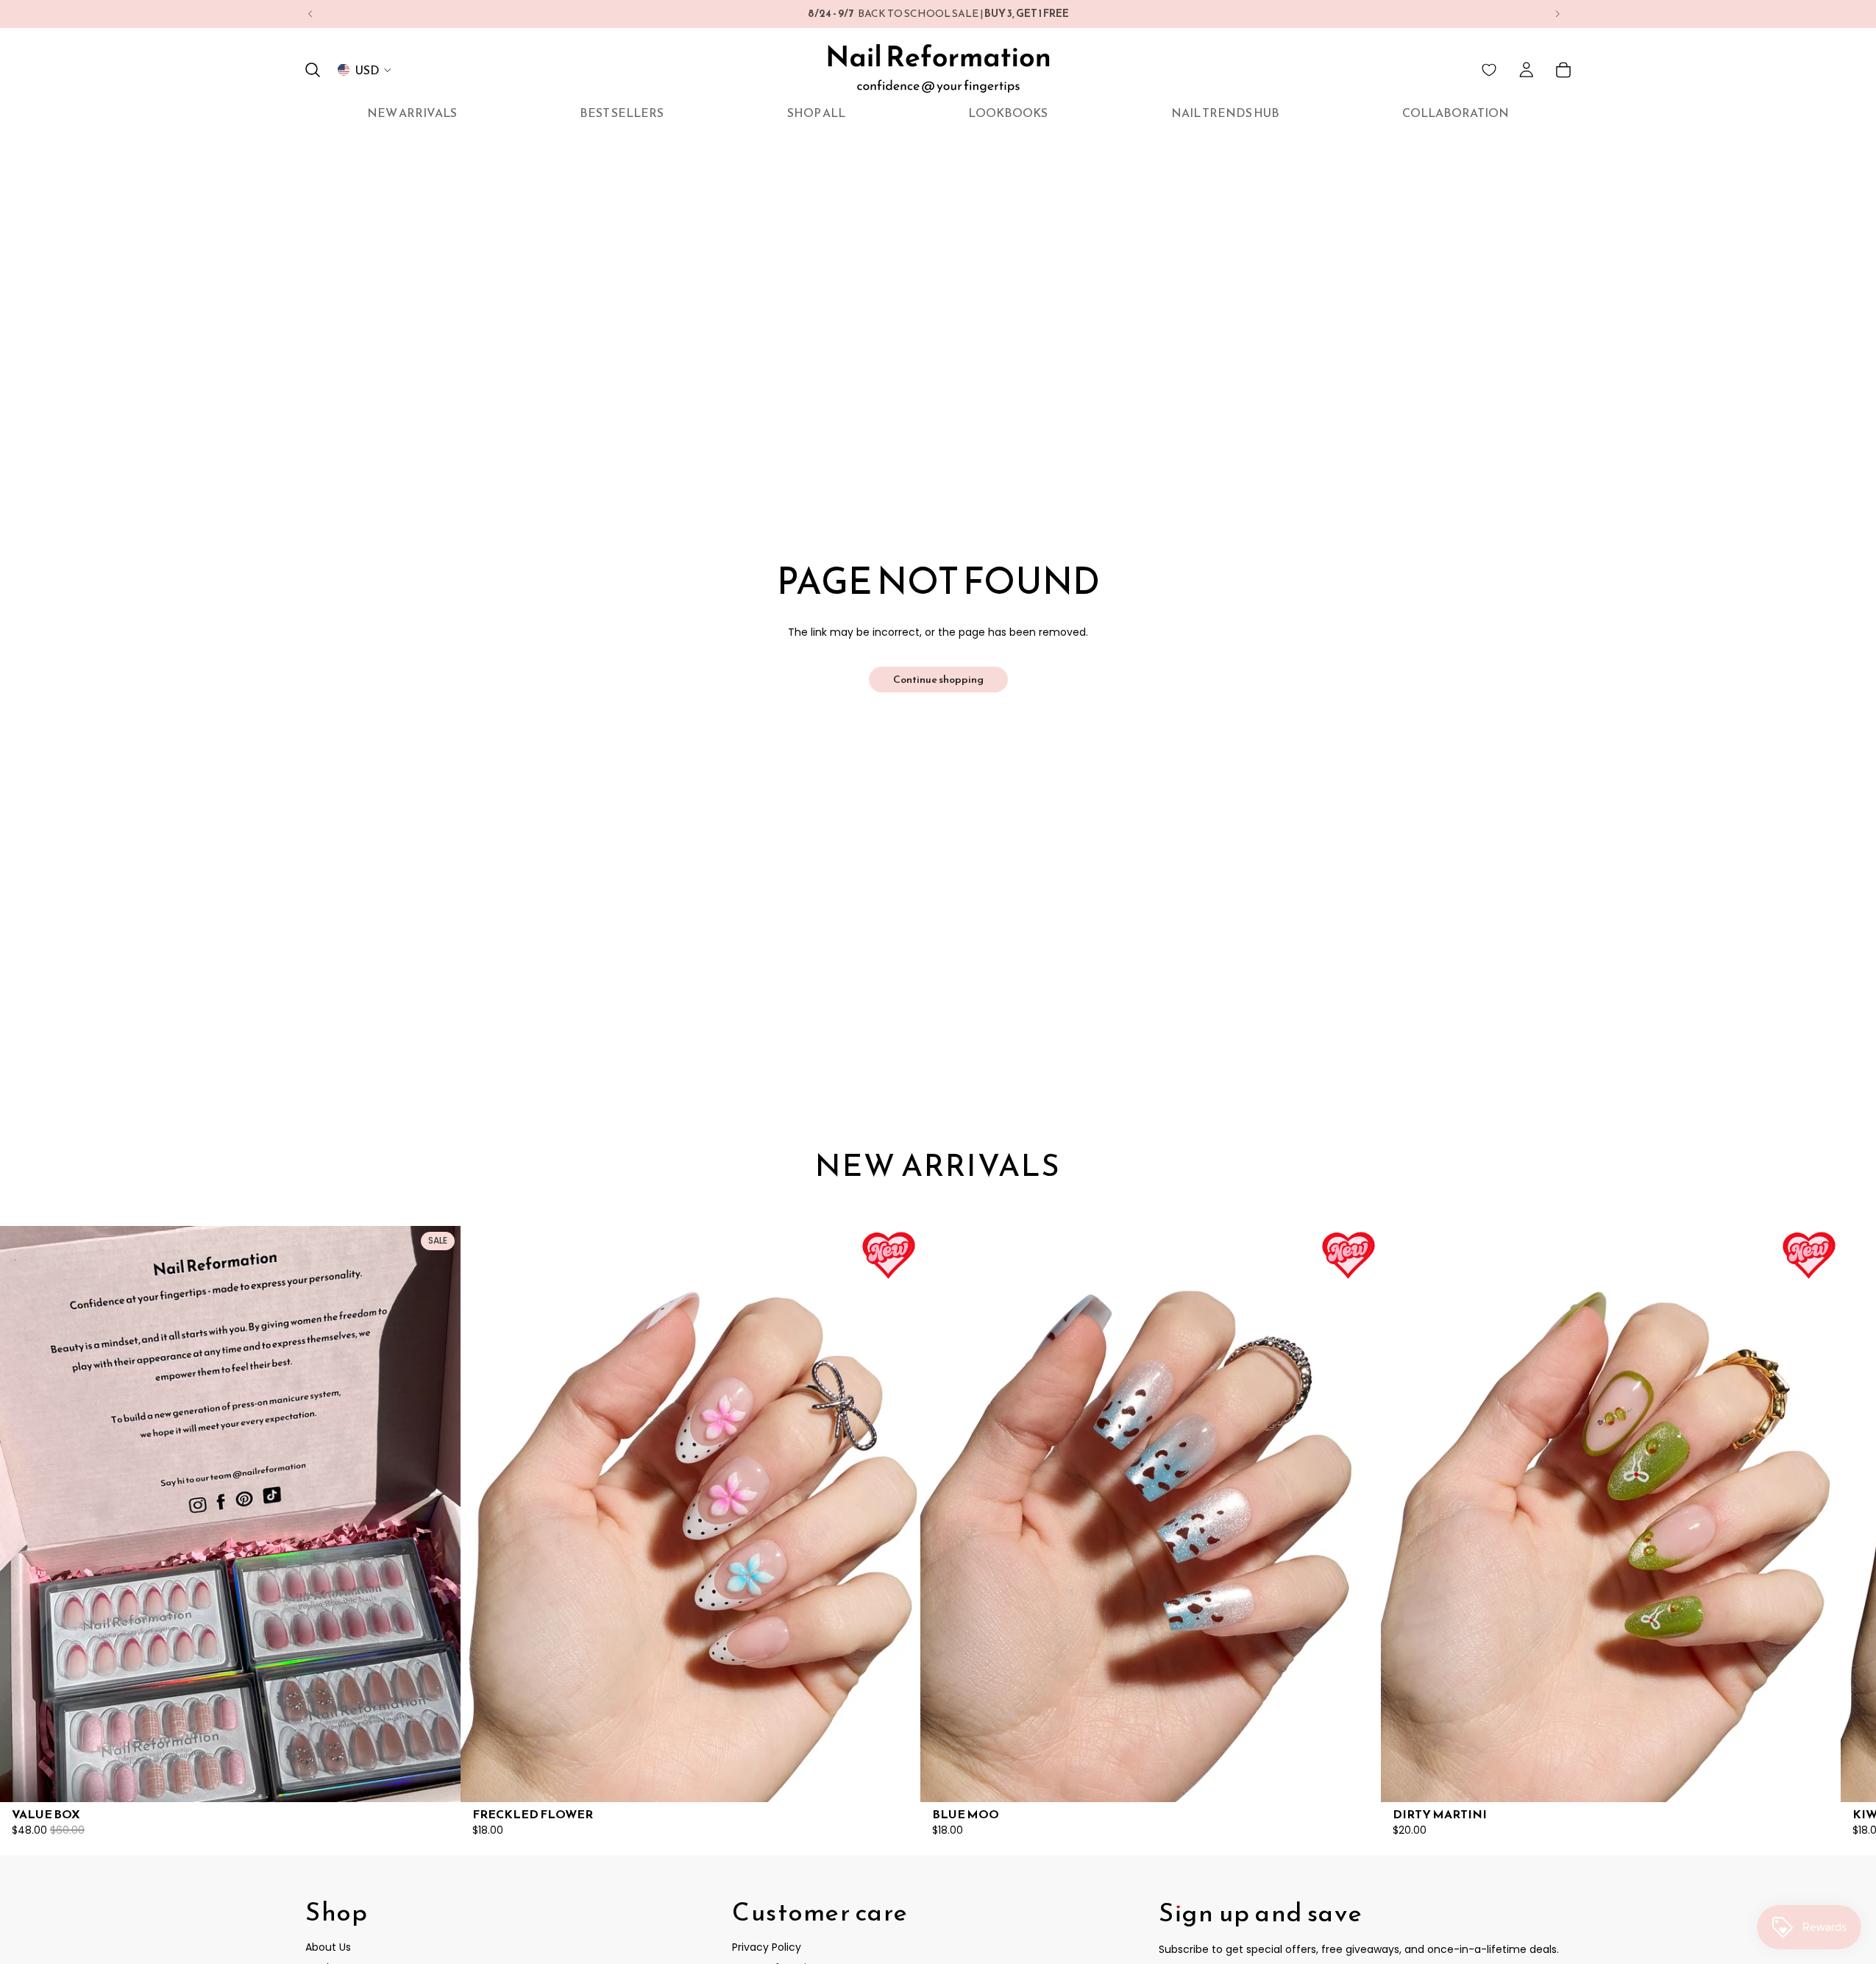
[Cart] (1563, 70)
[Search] (313, 70)
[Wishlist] (1489, 70)
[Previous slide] (310, 14)
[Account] (1527, 70)
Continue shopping (938, 680)
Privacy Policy (767, 1948)
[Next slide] (1557, 14)
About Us (328, 1948)
